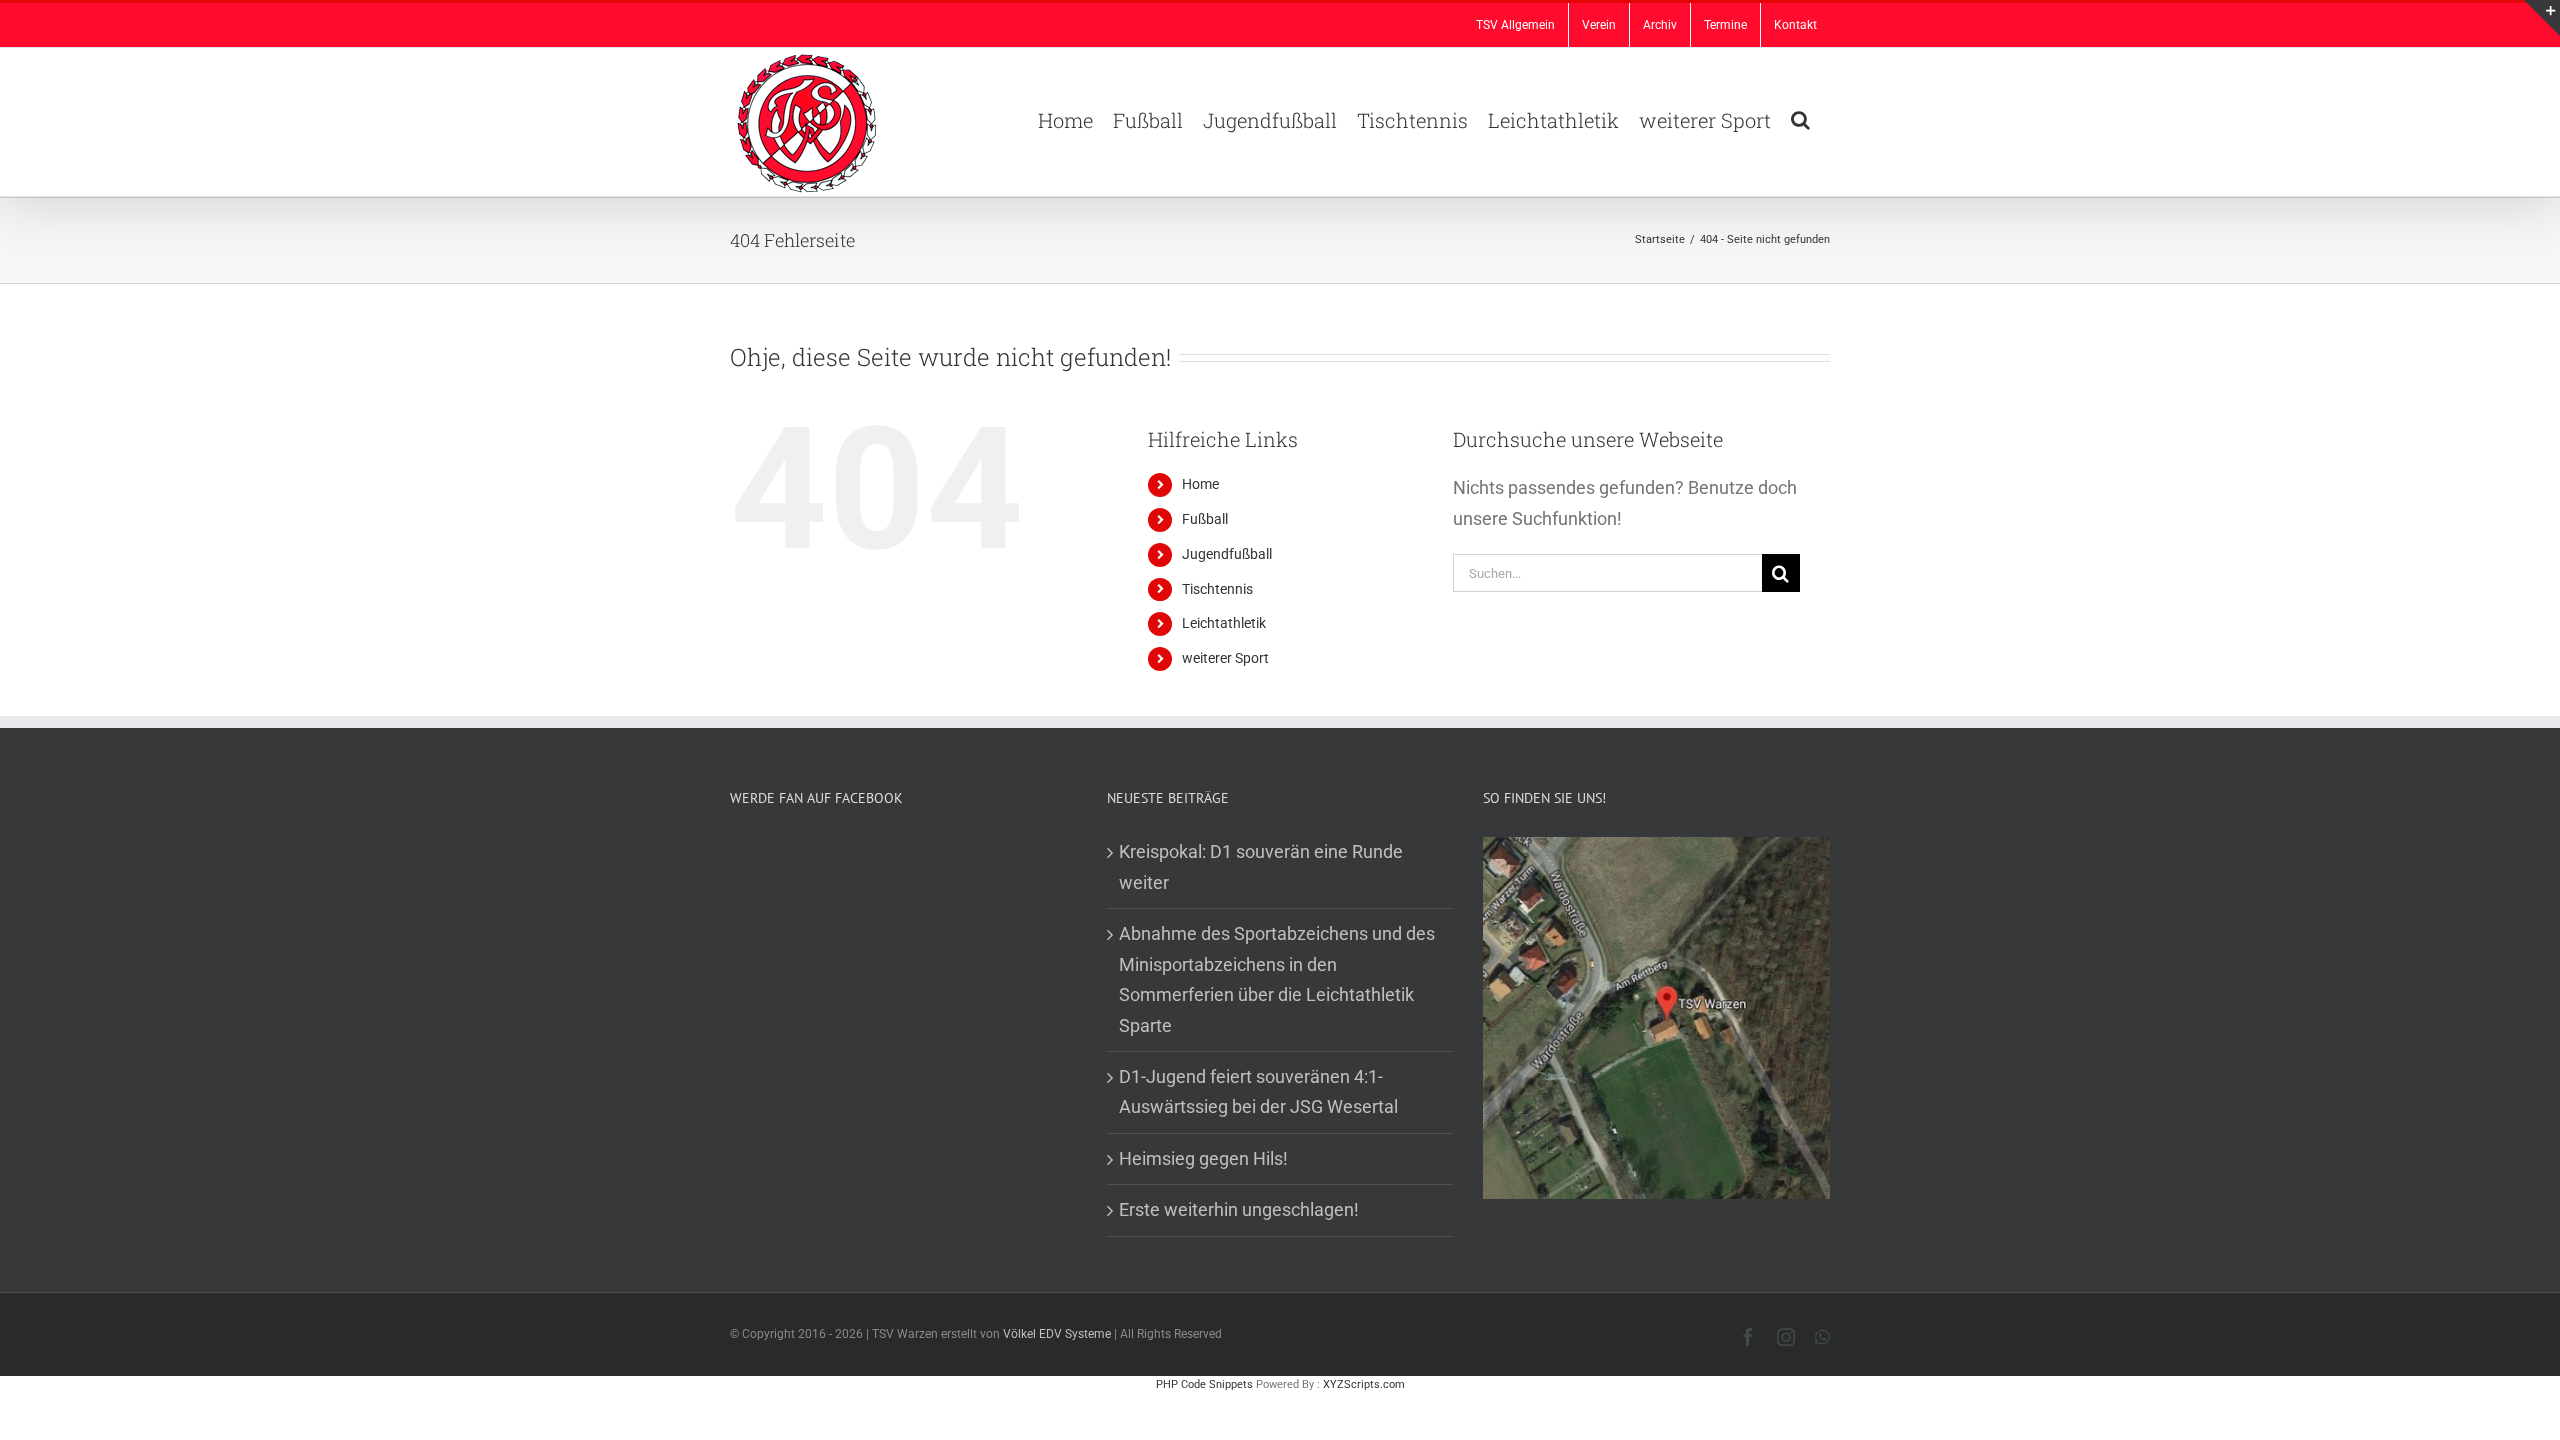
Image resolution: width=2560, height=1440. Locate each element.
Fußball (1205, 519)
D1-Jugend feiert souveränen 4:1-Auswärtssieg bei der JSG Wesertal (1258, 1091)
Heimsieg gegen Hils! (1203, 1158)
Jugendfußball (1227, 554)
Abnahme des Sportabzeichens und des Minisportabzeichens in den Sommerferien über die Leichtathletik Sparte (1277, 979)
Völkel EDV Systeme (1057, 1334)
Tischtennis (1217, 589)
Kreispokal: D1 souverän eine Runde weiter (1261, 866)
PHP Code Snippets (1204, 1384)
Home (1200, 484)
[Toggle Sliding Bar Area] (2542, 18)
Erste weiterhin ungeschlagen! (1239, 1209)
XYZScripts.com (1364, 1384)
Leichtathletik (1224, 623)
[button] (1800, 118)
